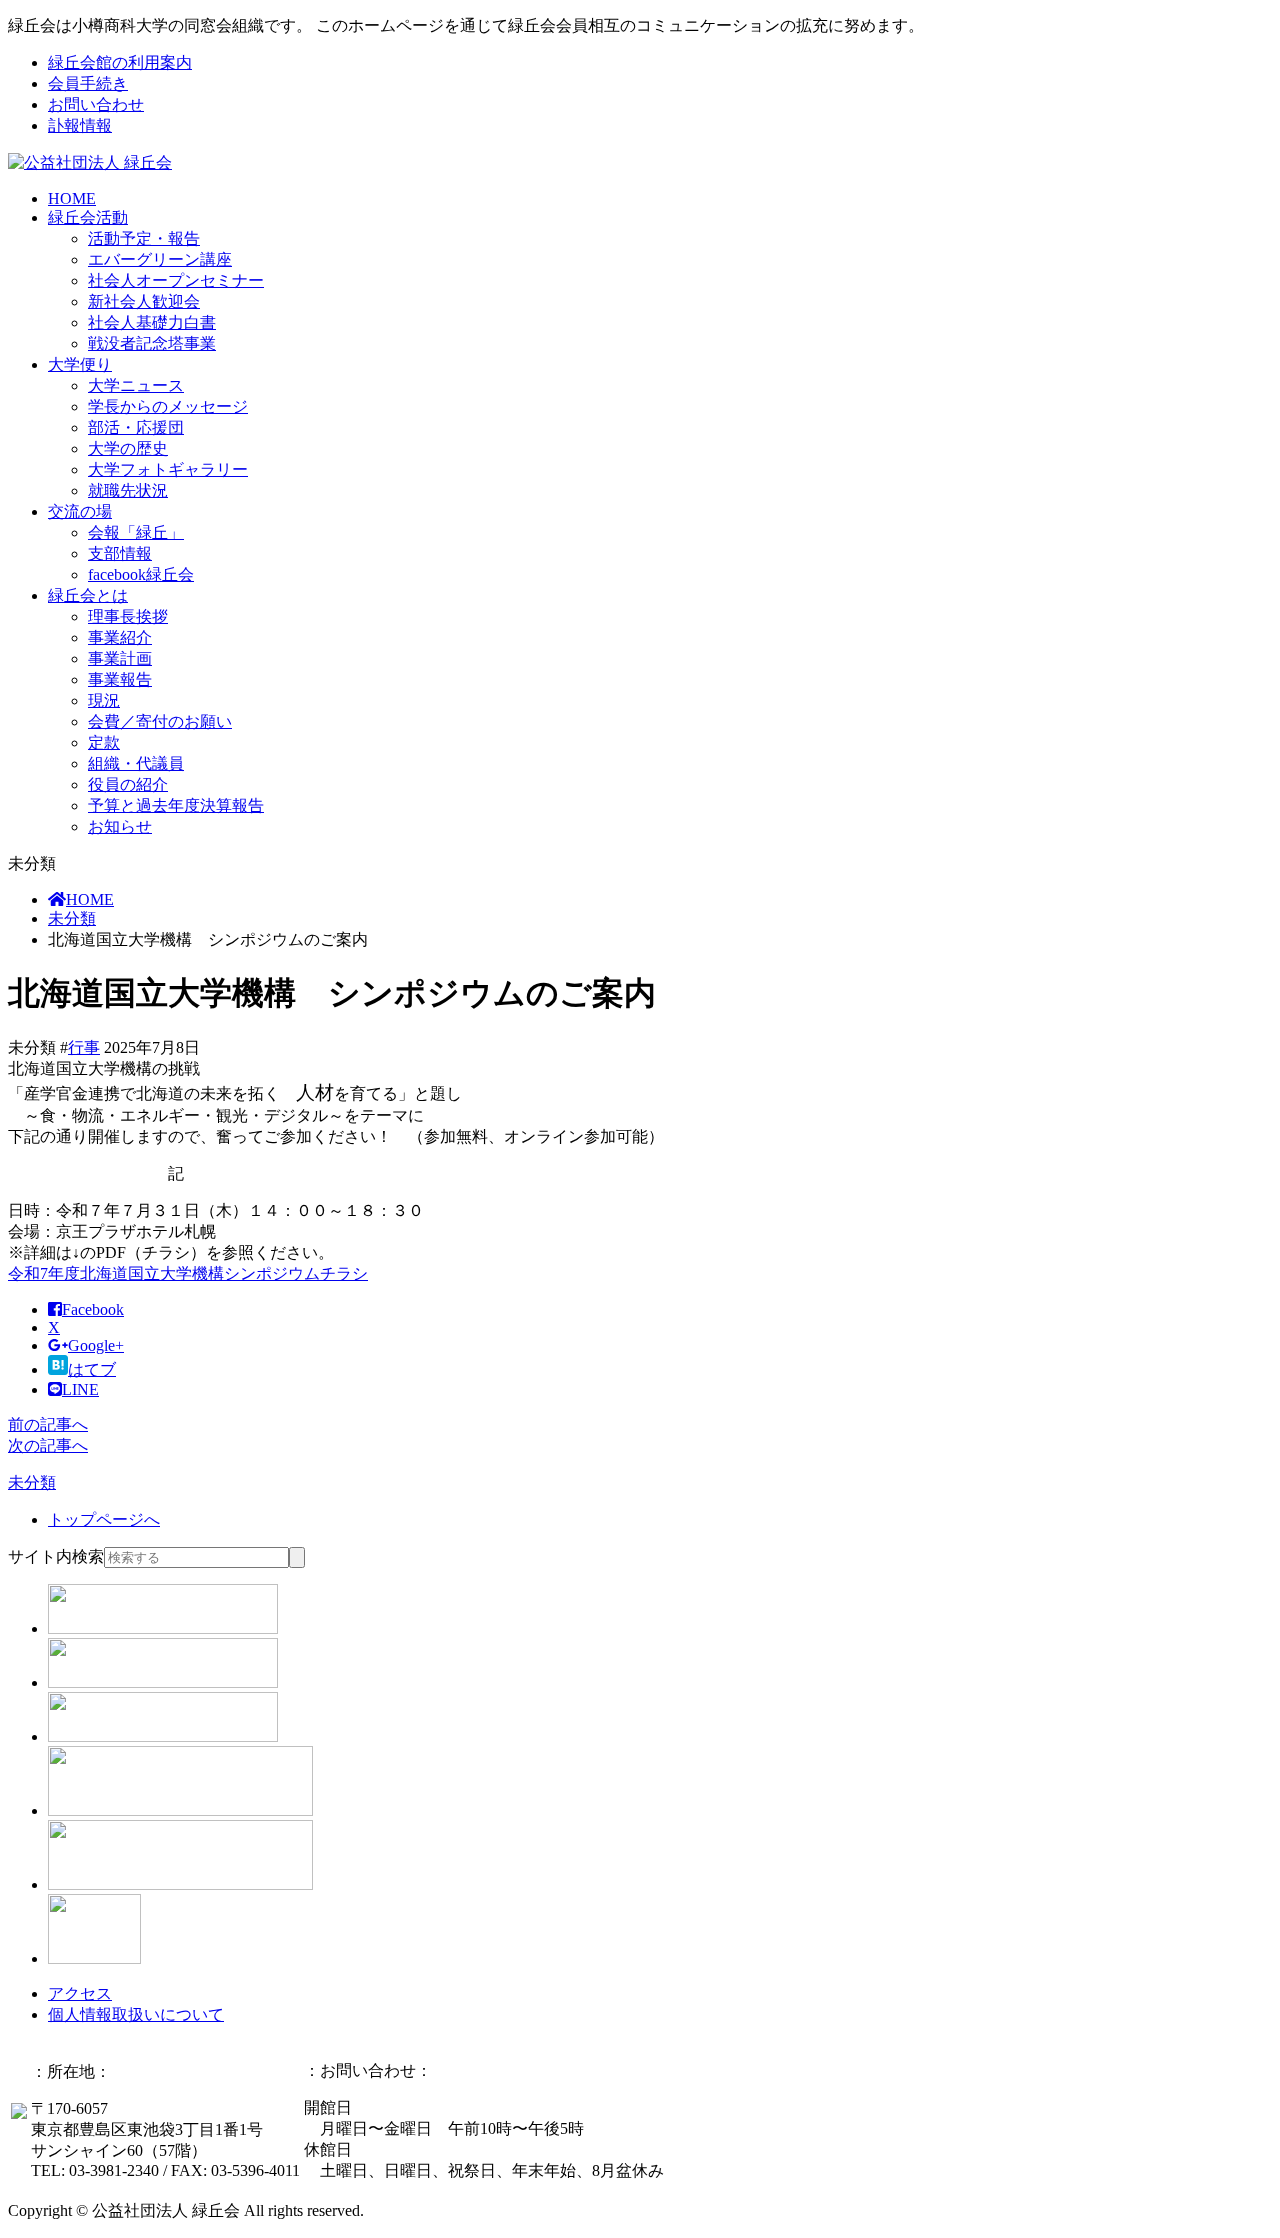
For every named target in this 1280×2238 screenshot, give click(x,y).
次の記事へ (48, 1445)
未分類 (72, 918)
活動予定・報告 (144, 238)
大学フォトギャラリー (168, 469)
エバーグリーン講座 (160, 259)
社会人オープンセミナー (176, 280)
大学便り (80, 364)
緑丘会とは (88, 595)
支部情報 (120, 553)
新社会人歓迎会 (144, 301)
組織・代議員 (136, 763)
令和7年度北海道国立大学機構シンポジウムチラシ (188, 1273)
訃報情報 (80, 125)
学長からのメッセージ (168, 406)
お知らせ (120, 826)
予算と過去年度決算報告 (176, 805)
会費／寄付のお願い (160, 721)
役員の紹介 (128, 784)
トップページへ (104, 1519)
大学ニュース (136, 385)
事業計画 (120, 658)
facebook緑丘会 (141, 574)
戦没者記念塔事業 (152, 343)
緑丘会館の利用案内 (120, 62)
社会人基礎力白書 (152, 322)
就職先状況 (128, 490)
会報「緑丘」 (136, 532)
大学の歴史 (128, 448)
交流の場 (80, 511)
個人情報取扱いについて (136, 2014)
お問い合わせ (96, 104)
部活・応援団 (136, 427)
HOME (72, 198)
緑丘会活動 (88, 217)
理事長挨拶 (128, 616)
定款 (104, 742)
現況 (104, 700)
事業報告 (120, 679)
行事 (84, 1047)
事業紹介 (120, 637)
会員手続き (88, 83)
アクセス (80, 1993)
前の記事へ (48, 1424)
